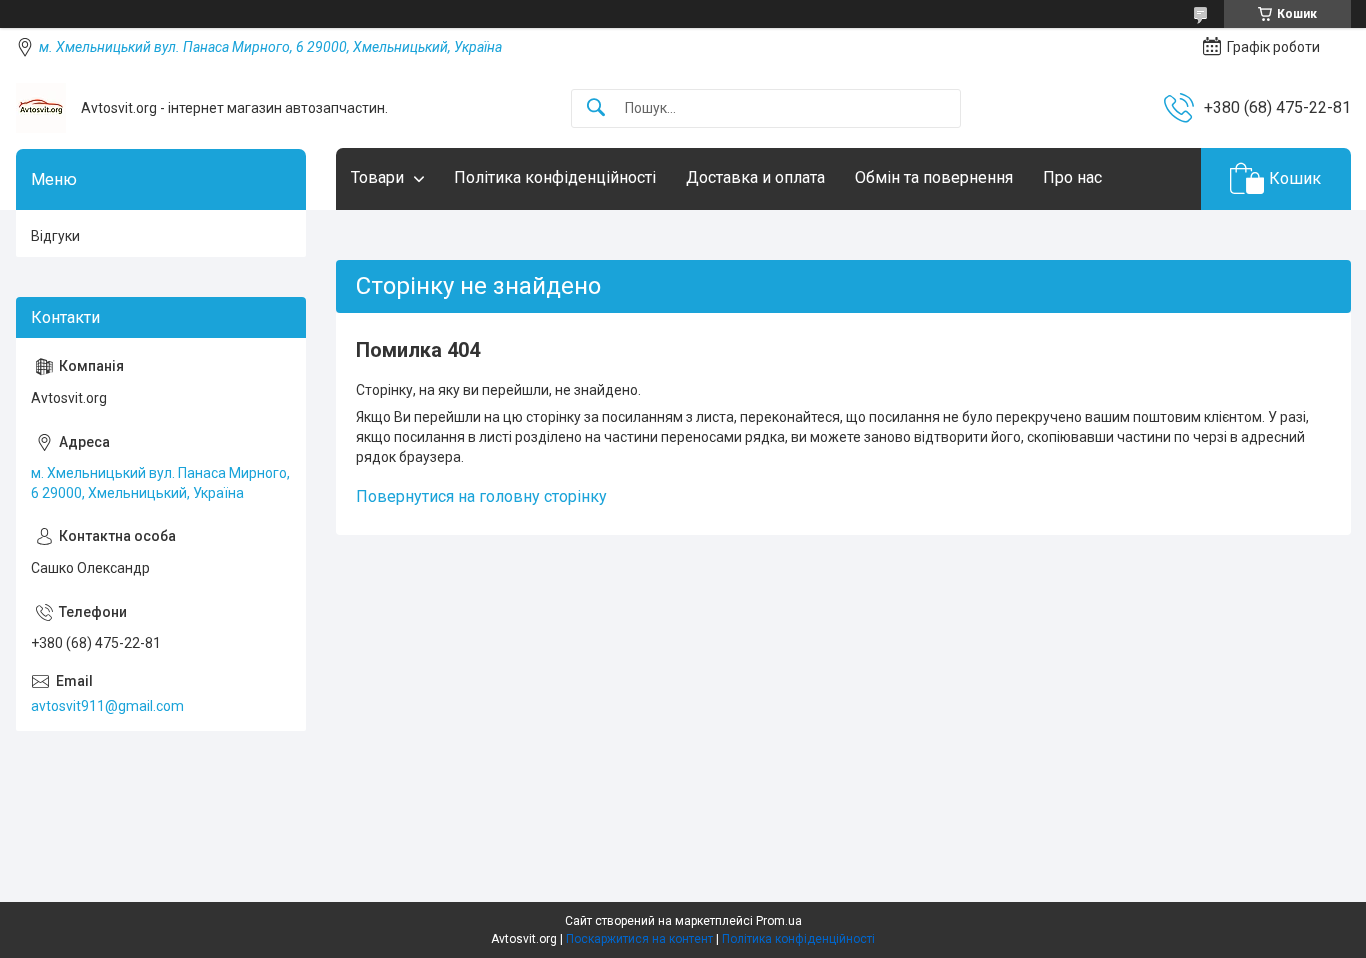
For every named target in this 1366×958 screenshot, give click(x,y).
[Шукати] (596, 108)
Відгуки (55, 236)
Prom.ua (779, 921)
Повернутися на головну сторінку (481, 496)
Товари (377, 177)
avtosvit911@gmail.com (107, 706)
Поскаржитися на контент (639, 939)
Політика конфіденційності (555, 177)
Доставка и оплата (755, 177)
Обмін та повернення (934, 177)
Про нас (1072, 177)
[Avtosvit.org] (41, 108)
